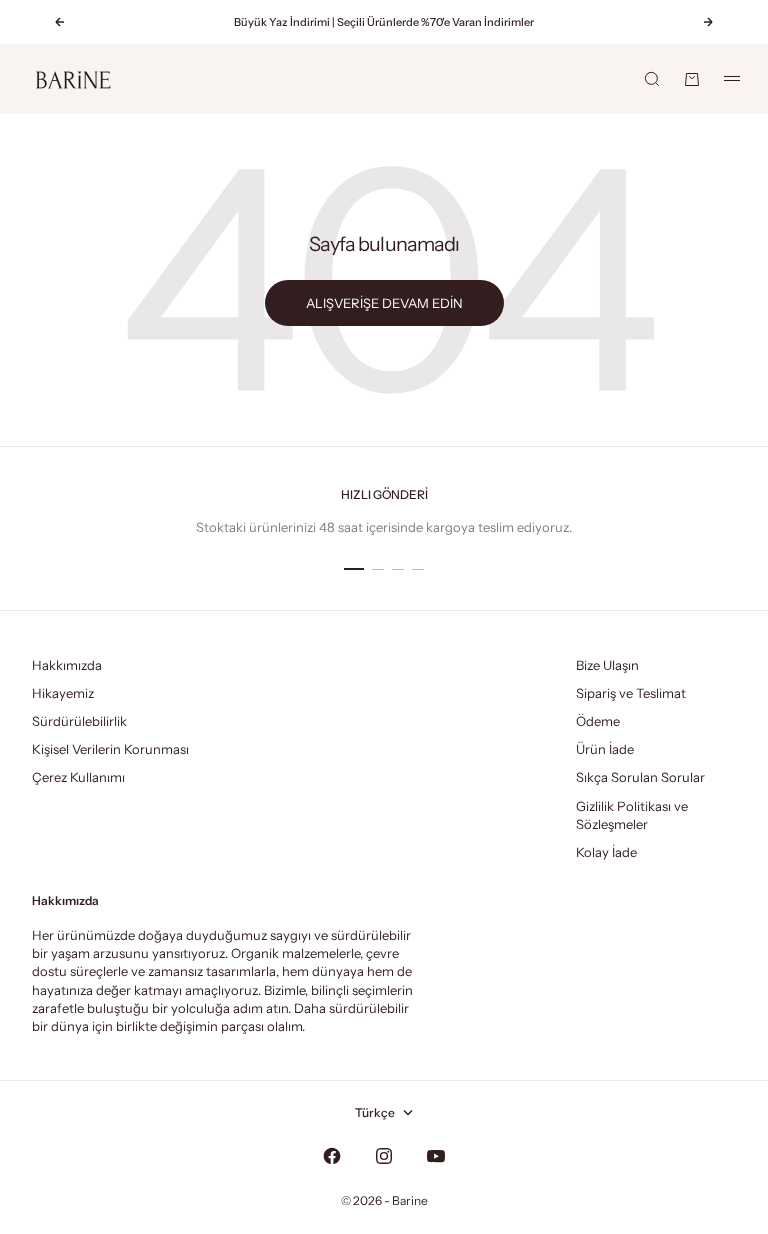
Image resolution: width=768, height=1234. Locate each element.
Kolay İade (606, 852)
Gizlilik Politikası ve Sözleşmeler (632, 815)
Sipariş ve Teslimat (631, 693)
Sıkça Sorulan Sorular (640, 777)
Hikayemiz (63, 693)
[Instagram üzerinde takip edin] (384, 1156)
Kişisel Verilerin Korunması (110, 749)
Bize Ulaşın (607, 665)
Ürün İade (605, 749)
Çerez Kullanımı (78, 777)
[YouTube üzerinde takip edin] (436, 1156)
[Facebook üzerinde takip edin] (332, 1156)
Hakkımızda (67, 665)
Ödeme (598, 721)
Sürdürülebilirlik (79, 721)
